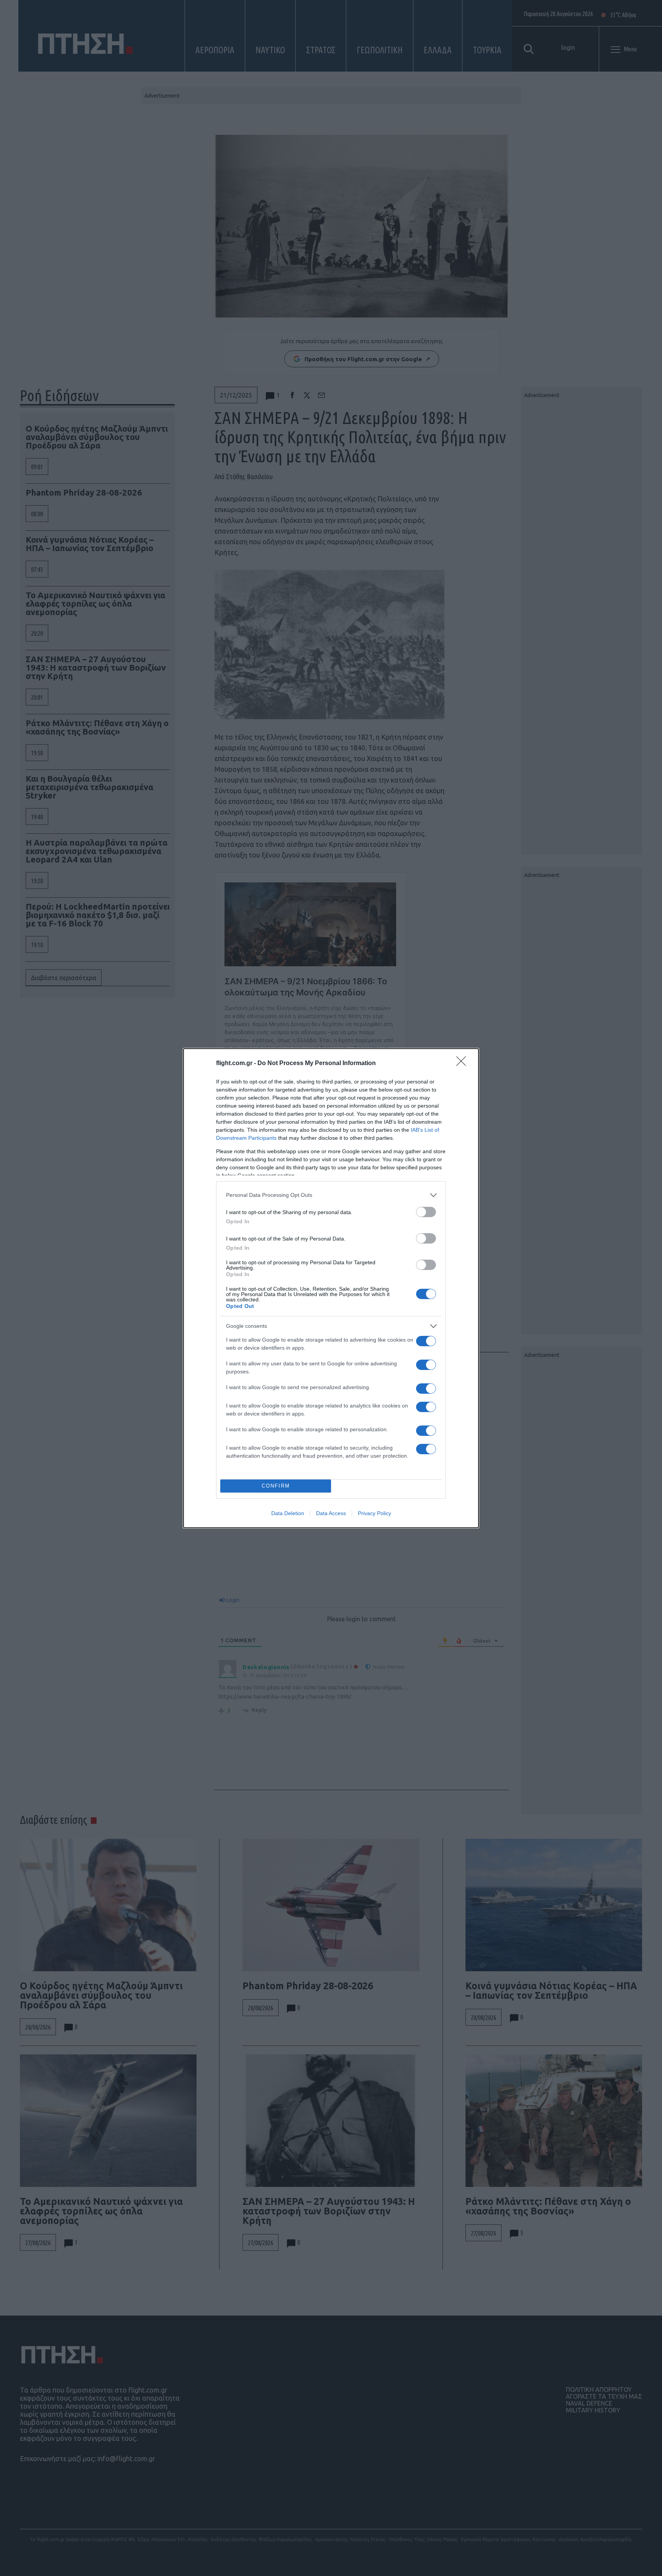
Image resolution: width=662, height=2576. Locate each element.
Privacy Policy (374, 1513)
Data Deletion (288, 1513)
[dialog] (331, 1288)
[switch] (426, 1212)
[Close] (464, 1064)
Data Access (331, 1513)
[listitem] (331, 1195)
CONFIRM (276, 1486)
